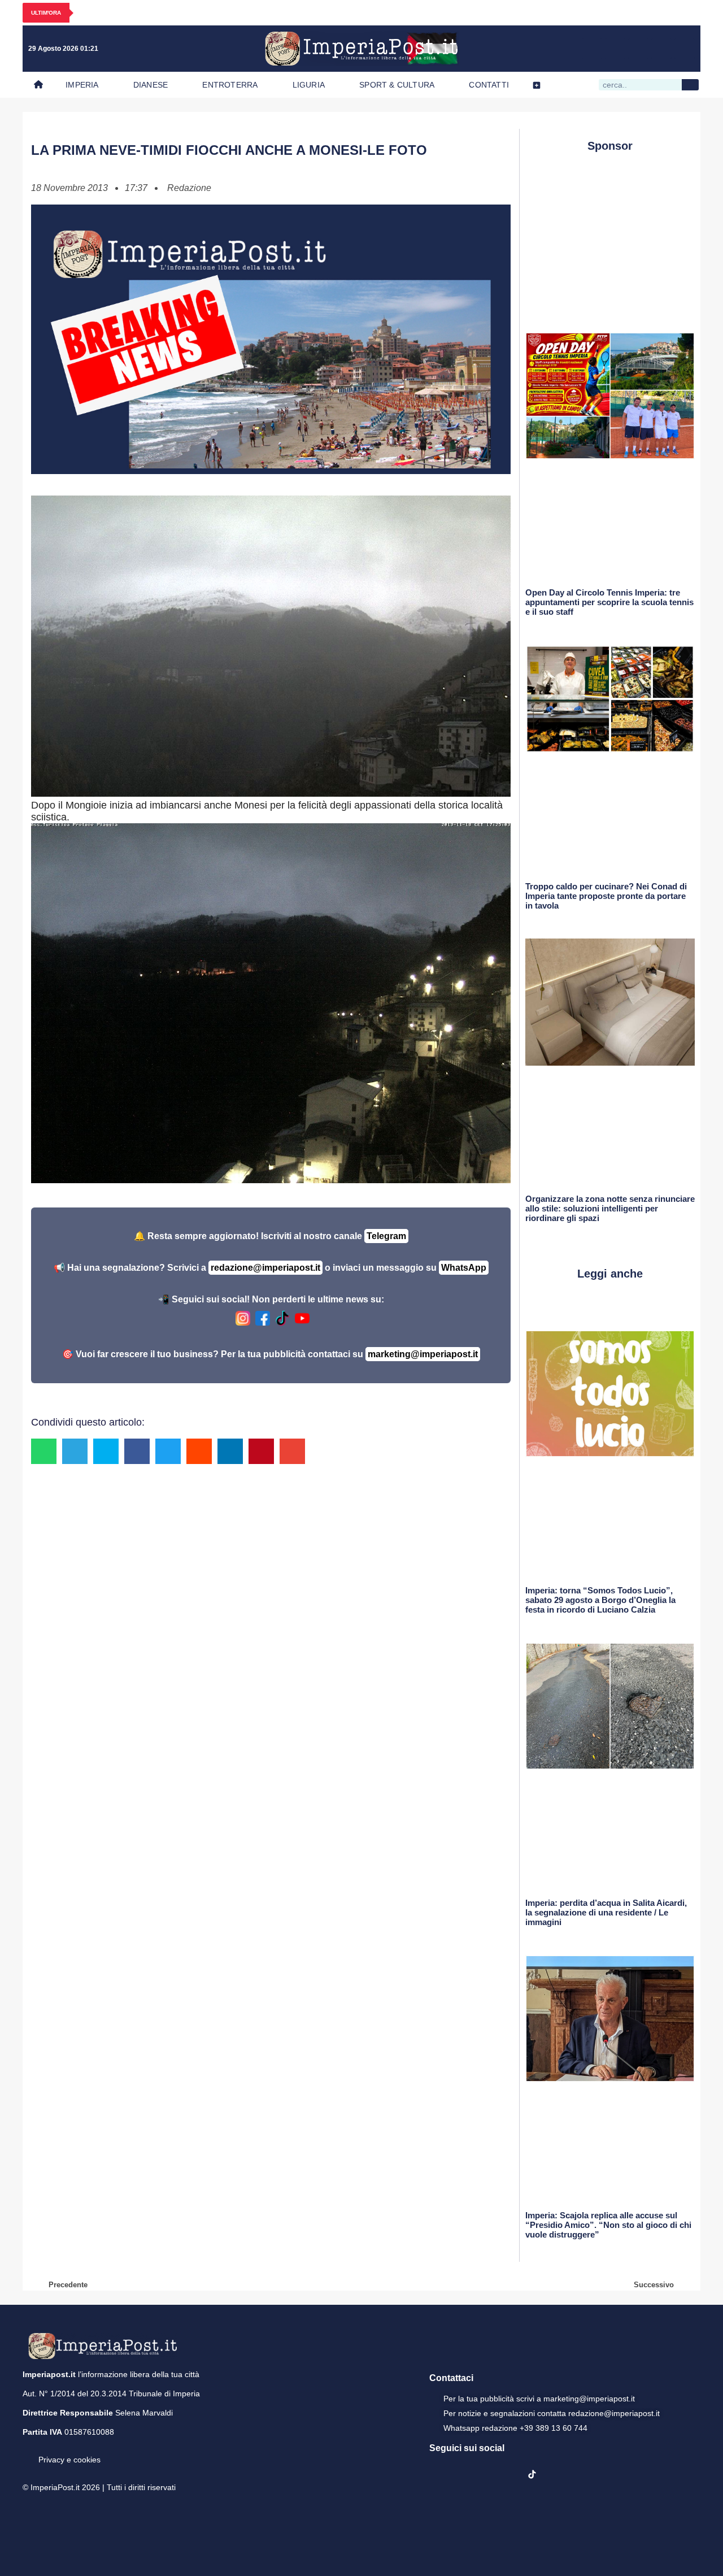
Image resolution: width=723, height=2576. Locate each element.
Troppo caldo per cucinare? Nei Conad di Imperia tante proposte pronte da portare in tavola (606, 896)
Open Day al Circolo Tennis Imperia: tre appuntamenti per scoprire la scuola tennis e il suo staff (609, 602)
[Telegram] (661, 49)
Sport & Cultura (397, 85)
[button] (44, 1451)
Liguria (309, 85)
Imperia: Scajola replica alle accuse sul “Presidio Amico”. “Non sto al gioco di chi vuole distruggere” (608, 2225)
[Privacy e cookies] (27, 2452)
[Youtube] (638, 49)
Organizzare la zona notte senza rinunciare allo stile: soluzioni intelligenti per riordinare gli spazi (610, 1208)
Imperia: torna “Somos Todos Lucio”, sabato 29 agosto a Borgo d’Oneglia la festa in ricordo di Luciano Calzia (600, 1600)
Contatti (489, 85)
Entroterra (230, 85)
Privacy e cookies (69, 2460)
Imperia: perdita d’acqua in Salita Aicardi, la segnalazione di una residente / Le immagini (606, 1912)
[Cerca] (690, 85)
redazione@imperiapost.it (265, 1268)
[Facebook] (592, 49)
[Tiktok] (685, 49)
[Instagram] (615, 49)
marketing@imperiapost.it (423, 1354)
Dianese (151, 85)
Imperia (82, 85)
